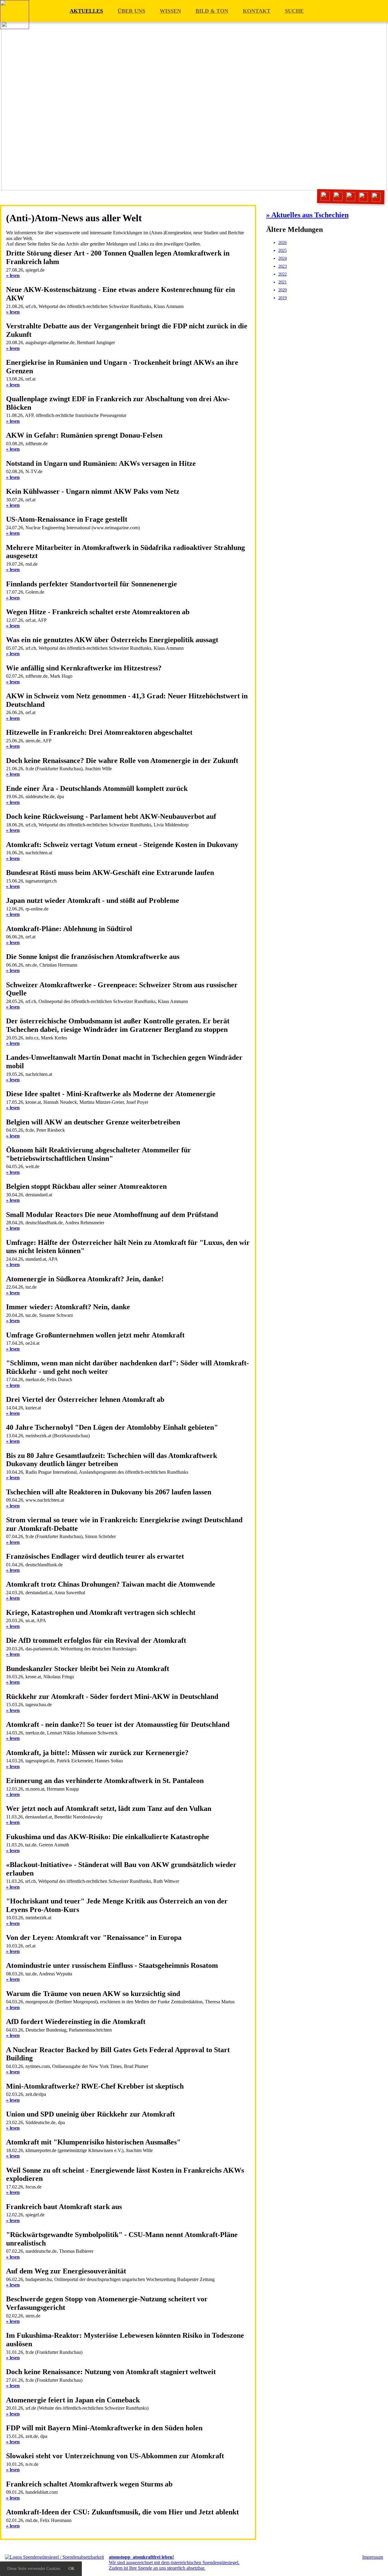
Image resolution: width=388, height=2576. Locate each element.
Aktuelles (86, 11)
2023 (283, 266)
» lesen (13, 275)
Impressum (373, 2557)
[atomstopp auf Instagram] (351, 197)
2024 (283, 258)
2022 (283, 274)
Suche (294, 11)
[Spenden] (376, 197)
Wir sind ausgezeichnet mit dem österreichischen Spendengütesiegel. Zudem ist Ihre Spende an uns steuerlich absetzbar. (174, 2563)
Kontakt (257, 11)
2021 (283, 282)
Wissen (170, 11)
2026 (283, 243)
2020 (283, 290)
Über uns (131, 11)
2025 (283, 251)
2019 (283, 298)
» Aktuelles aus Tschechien (307, 215)
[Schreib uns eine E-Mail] (325, 196)
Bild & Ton (212, 11)
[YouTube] (364, 197)
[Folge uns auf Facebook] (338, 197)
